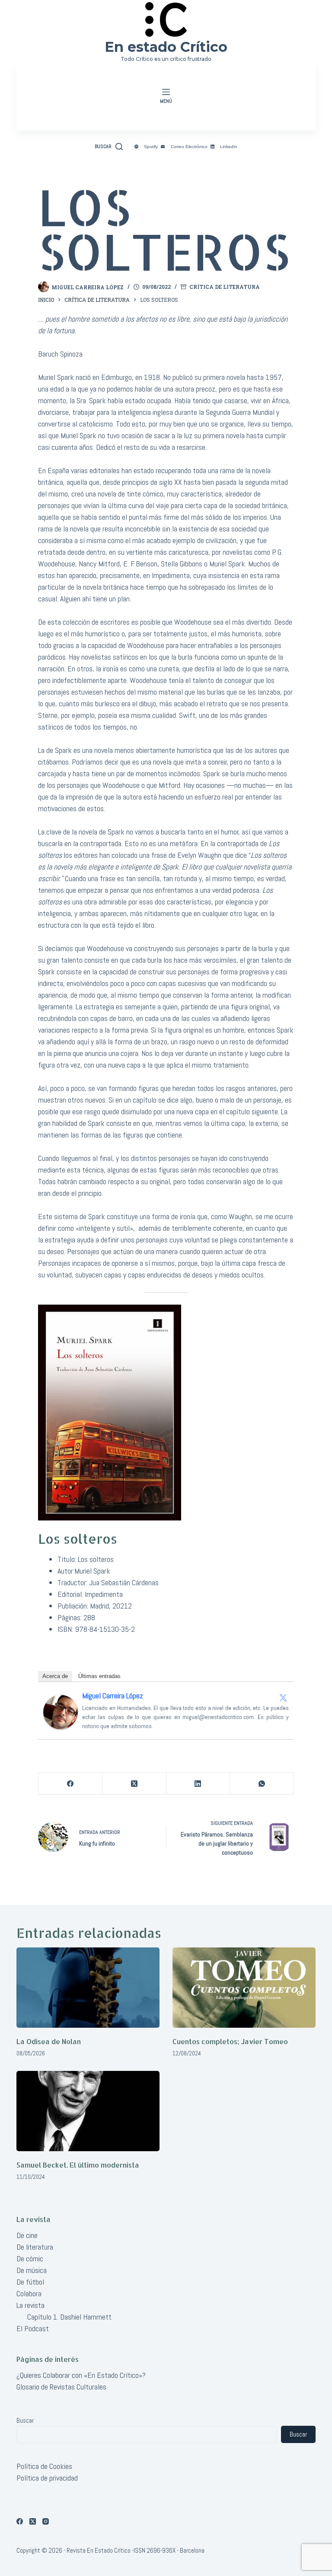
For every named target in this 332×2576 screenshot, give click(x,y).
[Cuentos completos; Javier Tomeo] (244, 1988)
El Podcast (33, 2328)
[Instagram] (46, 2521)
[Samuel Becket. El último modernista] (88, 2111)
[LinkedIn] (198, 1784)
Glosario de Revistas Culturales (61, 2387)
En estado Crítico (166, 47)
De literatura (35, 2247)
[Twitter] (283, 1697)
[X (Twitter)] (134, 1784)
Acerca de (55, 1676)
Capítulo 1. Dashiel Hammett (69, 2317)
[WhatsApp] (262, 1784)
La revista (30, 2305)
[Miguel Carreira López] (61, 1712)
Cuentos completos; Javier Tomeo (230, 2041)
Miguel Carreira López (113, 1696)
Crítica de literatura (225, 287)
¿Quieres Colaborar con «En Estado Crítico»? (81, 2375)
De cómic (30, 2258)
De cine (27, 2235)
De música (32, 2270)
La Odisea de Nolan (49, 2041)
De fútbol (30, 2282)
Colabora (29, 2293)
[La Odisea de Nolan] (88, 1988)
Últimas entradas (99, 1676)
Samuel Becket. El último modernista (78, 2165)
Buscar (25, 2420)
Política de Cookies (44, 2466)
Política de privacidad (47, 2478)
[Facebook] (70, 1784)
